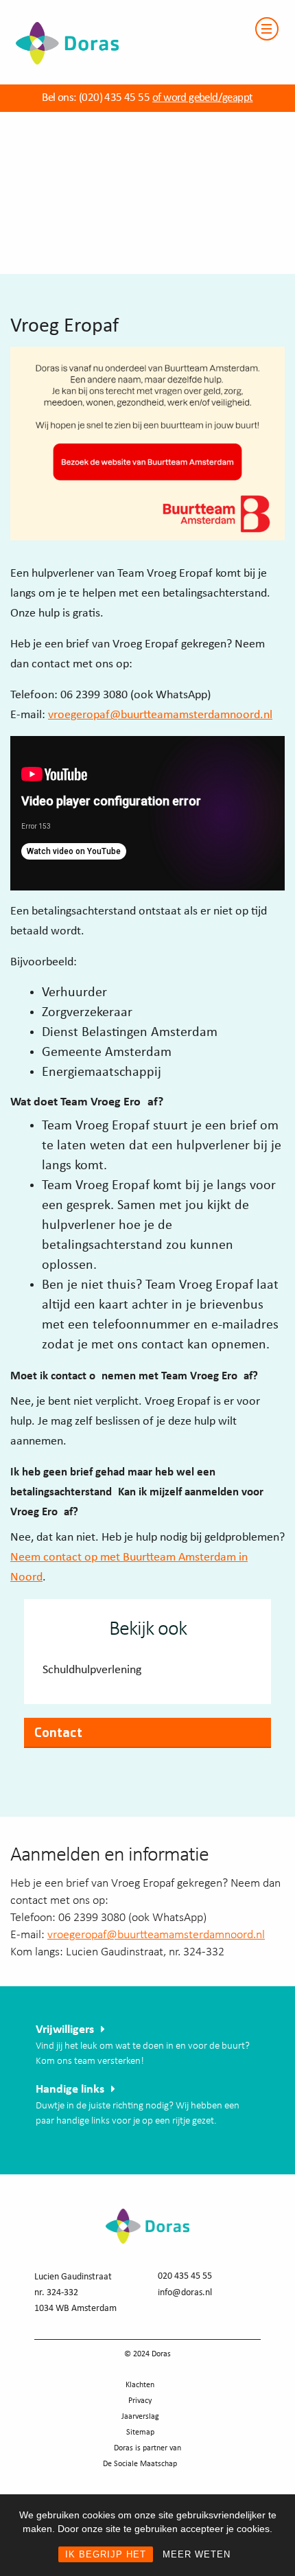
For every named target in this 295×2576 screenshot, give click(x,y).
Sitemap (140, 2433)
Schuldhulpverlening (92, 1670)
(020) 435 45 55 (113, 98)
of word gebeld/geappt (202, 98)
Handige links (70, 2090)
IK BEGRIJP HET (106, 2554)
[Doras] (59, 8)
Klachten (140, 2385)
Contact (58, 1732)
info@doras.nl (185, 2293)
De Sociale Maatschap (140, 2464)
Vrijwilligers (65, 2030)
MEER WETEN (197, 2554)
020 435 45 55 (185, 2276)
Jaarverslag (140, 2417)
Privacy (140, 2401)
